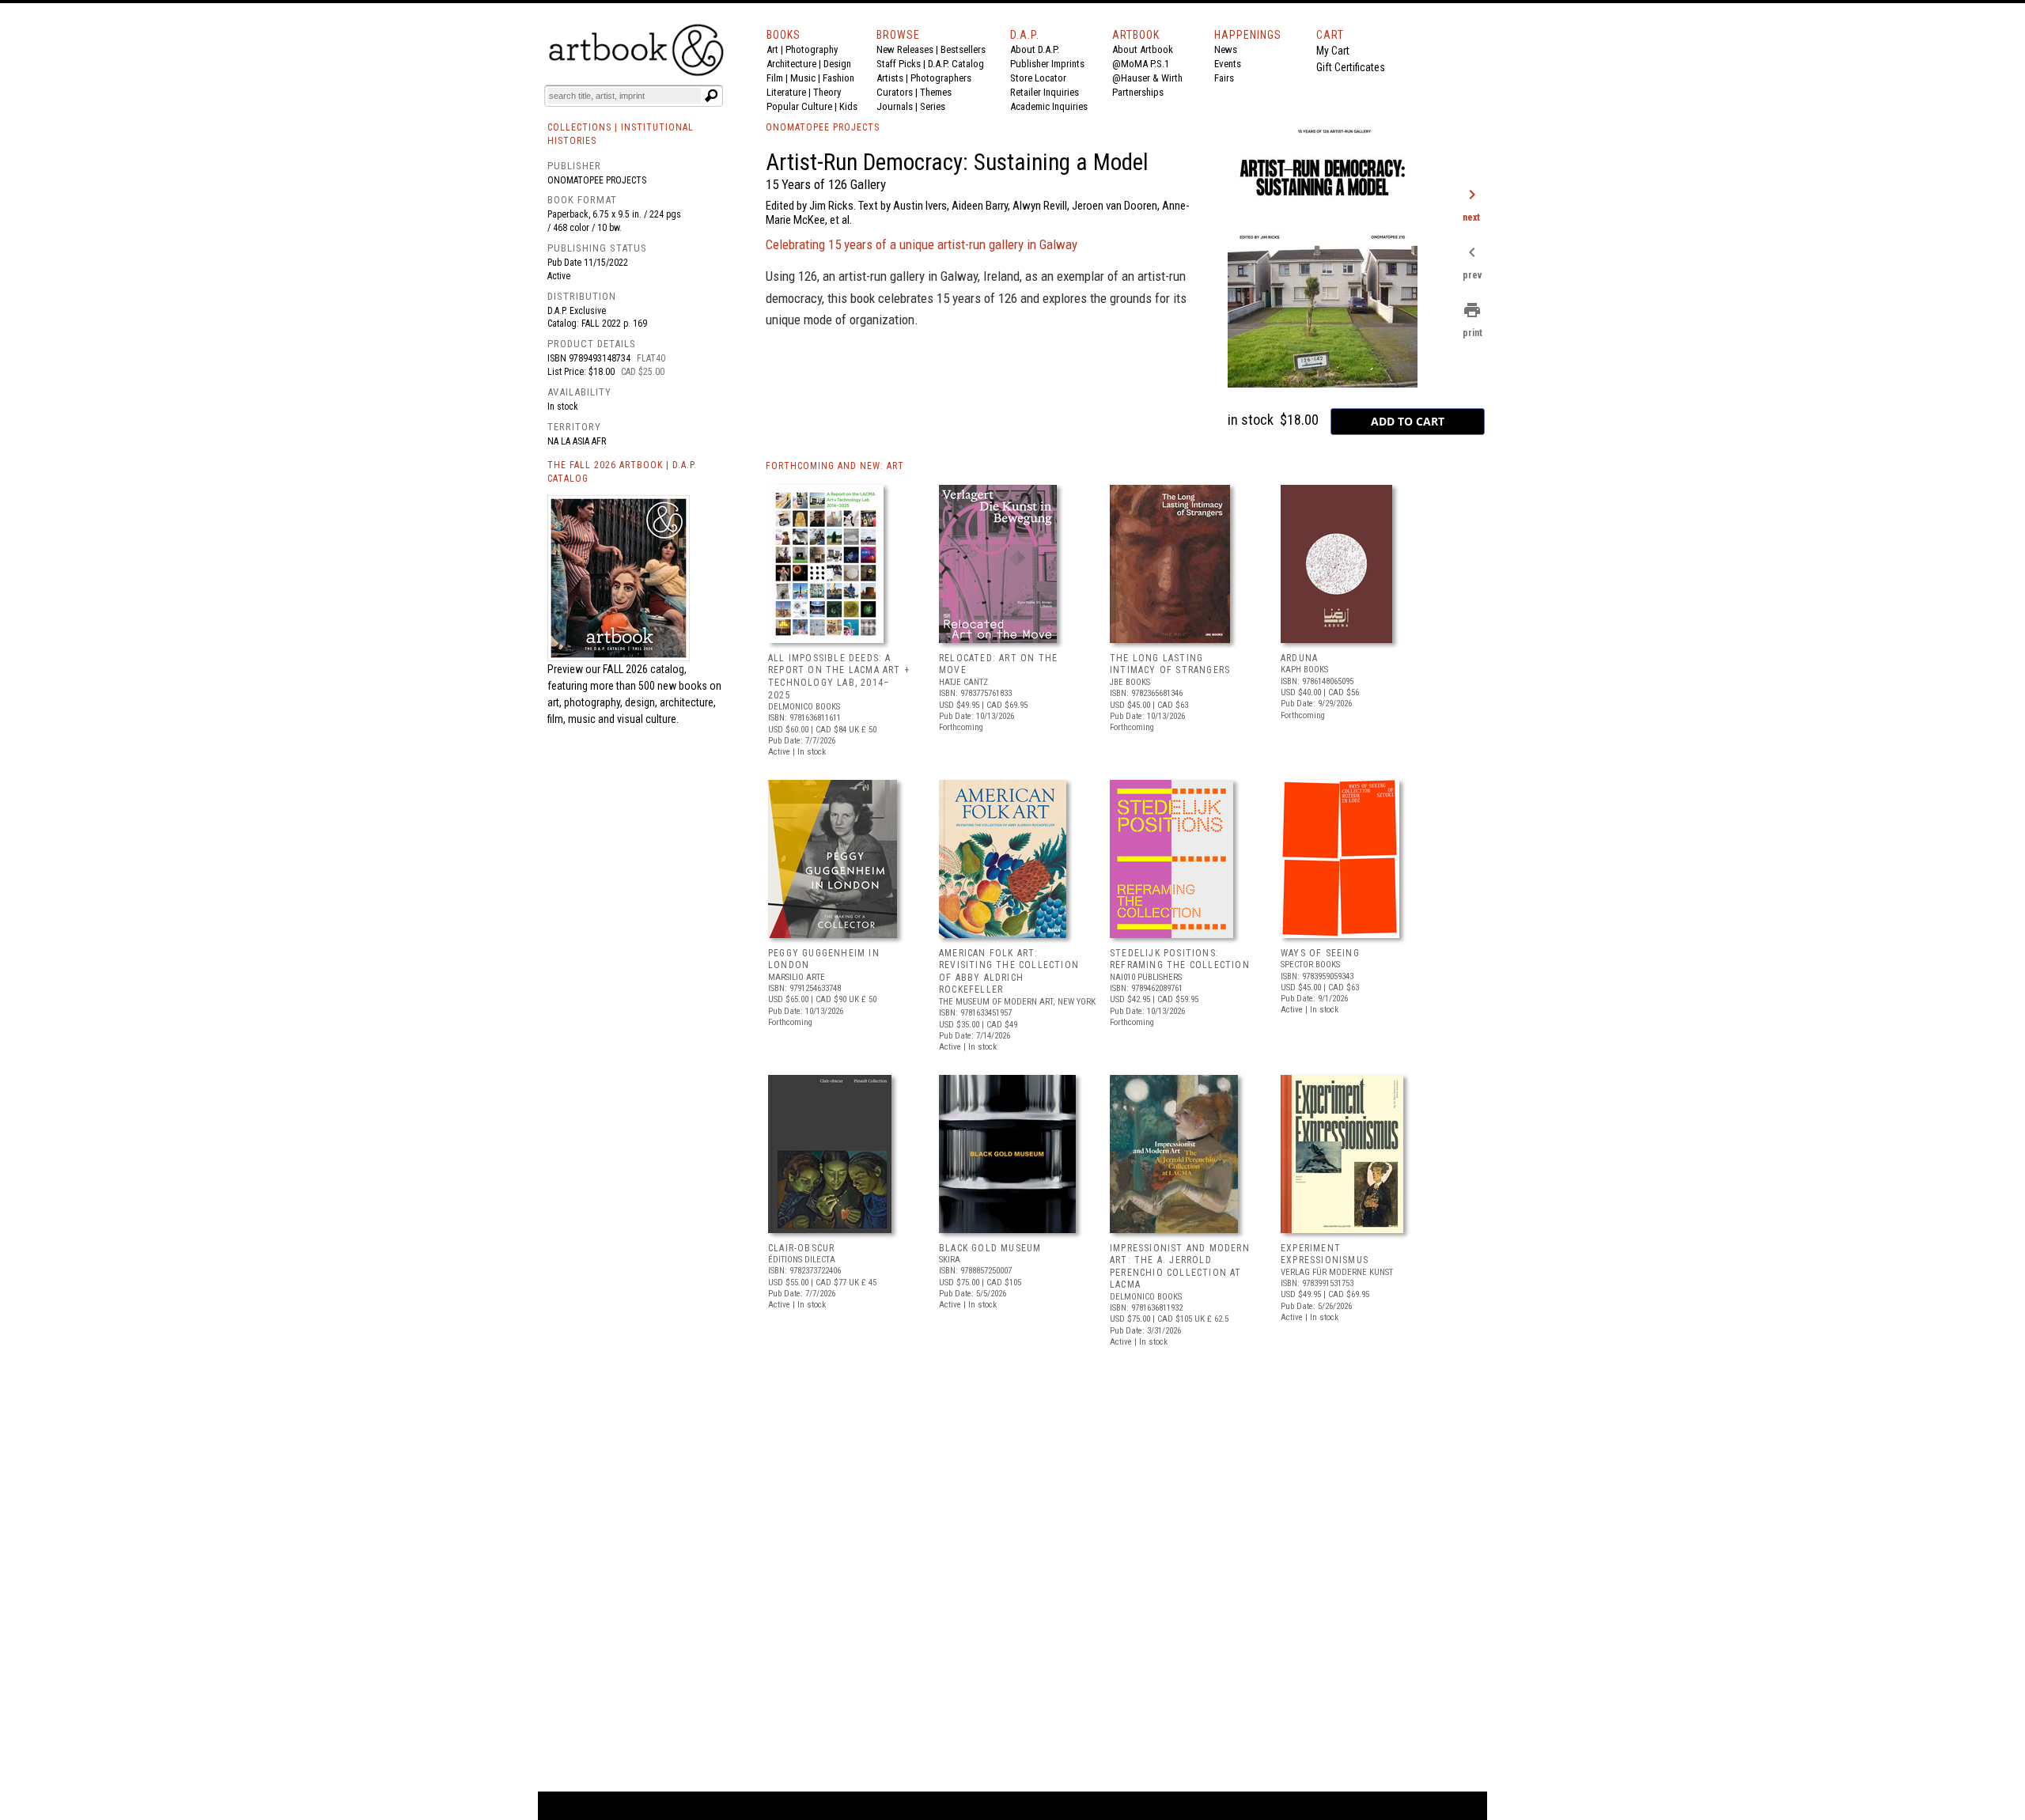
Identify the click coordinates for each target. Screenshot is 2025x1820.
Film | (778, 78)
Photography (812, 49)
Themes (936, 92)
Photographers (941, 78)
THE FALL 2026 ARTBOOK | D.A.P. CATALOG (622, 472)
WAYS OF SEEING (1320, 953)
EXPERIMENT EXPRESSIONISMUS (1325, 1254)
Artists (890, 78)
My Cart (1333, 51)
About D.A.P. (1035, 49)
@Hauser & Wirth (1147, 78)
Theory (827, 92)
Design (837, 64)
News (1226, 49)
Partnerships (1138, 92)
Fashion (838, 78)
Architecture (791, 64)
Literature (786, 92)
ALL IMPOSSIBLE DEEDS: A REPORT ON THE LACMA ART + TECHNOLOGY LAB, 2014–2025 (839, 677)
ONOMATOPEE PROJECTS (823, 127)
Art (772, 49)
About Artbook (1143, 49)
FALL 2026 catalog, (645, 669)
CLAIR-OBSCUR (801, 1248)
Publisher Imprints (1047, 64)
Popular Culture (799, 106)
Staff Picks (899, 64)
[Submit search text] (711, 96)
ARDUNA (1299, 658)
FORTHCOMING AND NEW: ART (835, 466)
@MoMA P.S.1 (1141, 64)
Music (803, 78)
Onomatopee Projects (597, 180)
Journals (895, 106)
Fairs (1224, 78)
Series (933, 106)
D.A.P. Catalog (956, 64)
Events (1228, 64)
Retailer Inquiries (1045, 92)
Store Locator (1038, 78)
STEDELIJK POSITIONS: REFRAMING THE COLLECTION (1180, 959)
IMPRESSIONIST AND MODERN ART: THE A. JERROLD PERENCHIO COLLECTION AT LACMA (1180, 1267)
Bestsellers (963, 49)
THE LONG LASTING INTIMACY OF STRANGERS (1170, 664)
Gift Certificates (1351, 67)
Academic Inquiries (1049, 106)
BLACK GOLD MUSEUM (990, 1248)
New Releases (905, 49)
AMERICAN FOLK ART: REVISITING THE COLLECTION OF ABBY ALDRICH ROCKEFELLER (1009, 972)
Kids (848, 106)
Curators (895, 92)
